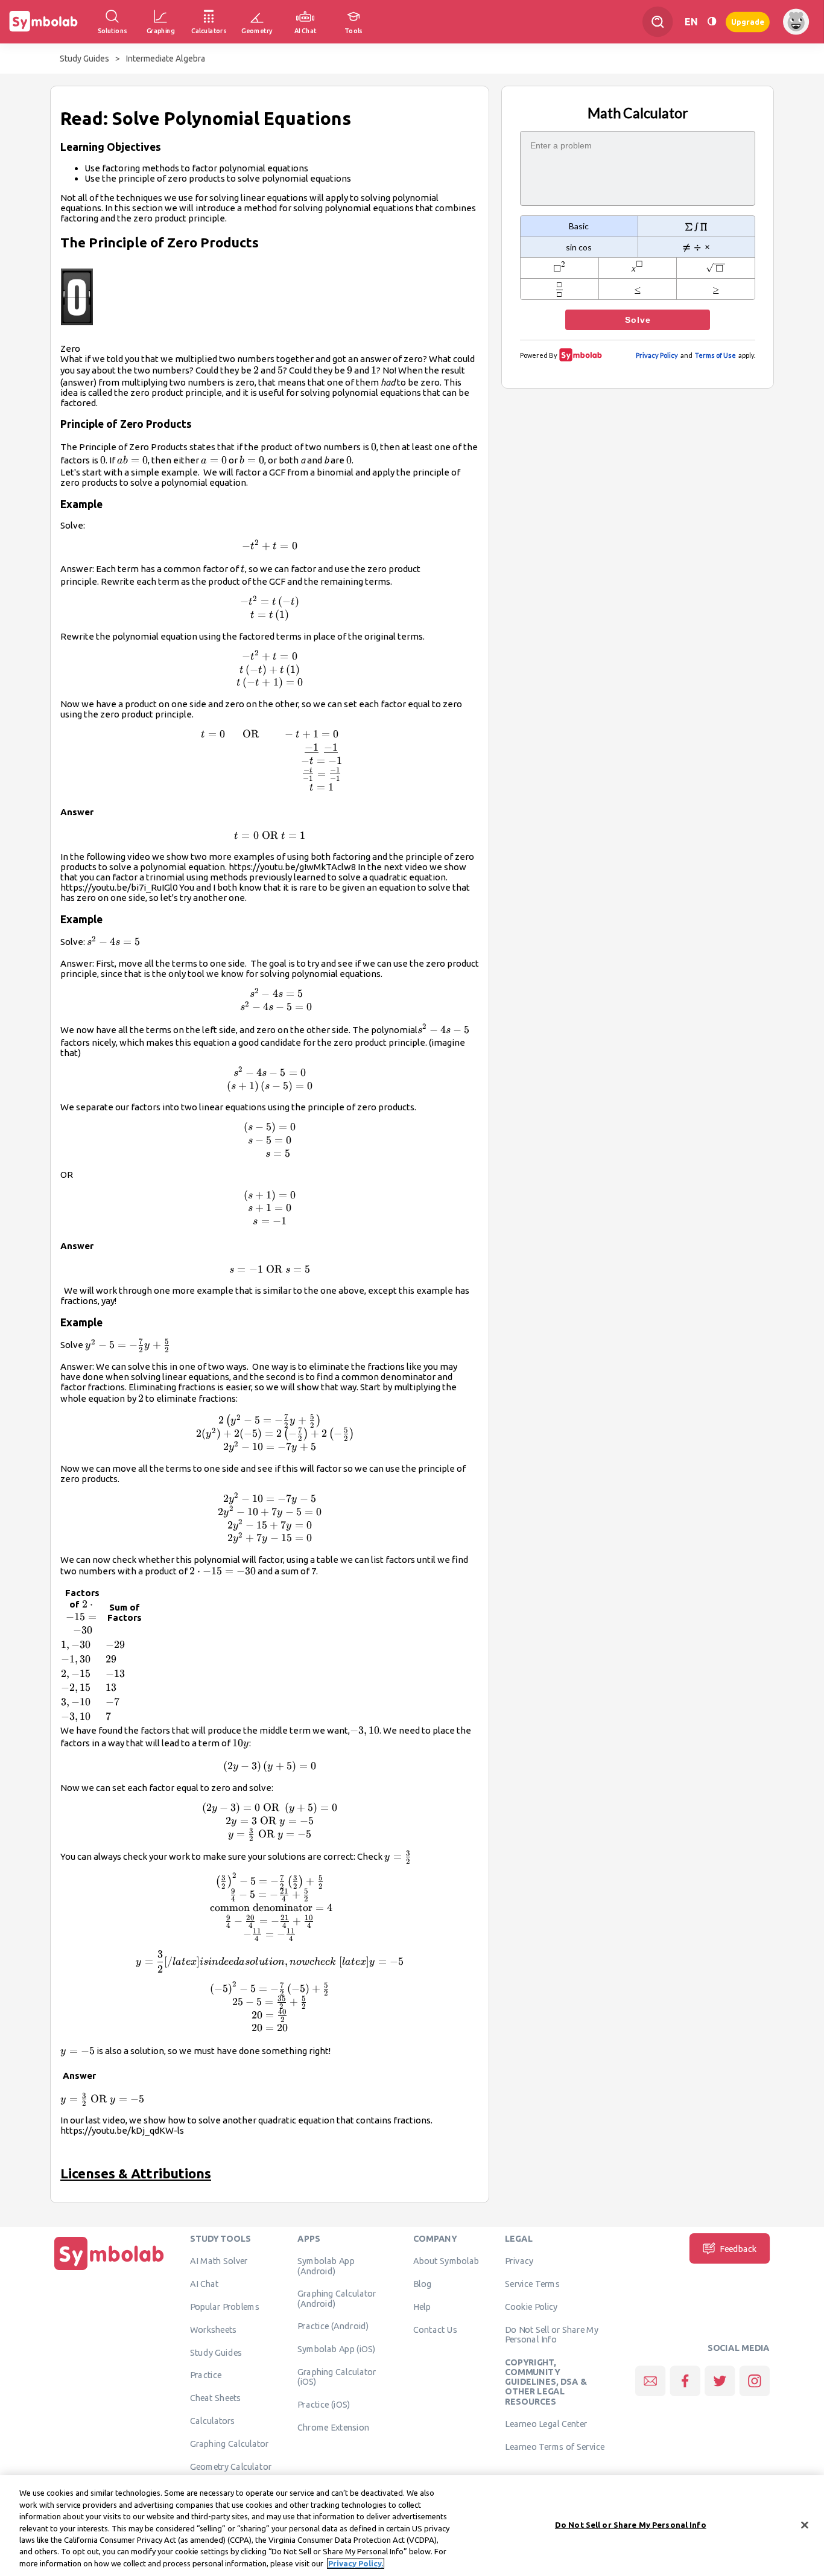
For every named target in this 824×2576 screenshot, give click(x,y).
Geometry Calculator (231, 2466)
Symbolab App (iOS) (337, 2349)
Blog (422, 2284)
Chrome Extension (333, 2427)
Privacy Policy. (356, 2563)
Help (422, 2307)
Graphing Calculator (230, 2443)
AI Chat (204, 2284)
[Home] (109, 2270)
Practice (206, 2375)
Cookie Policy (531, 2307)
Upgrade (748, 21)
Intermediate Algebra (166, 59)
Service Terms (532, 2284)
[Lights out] (712, 21)
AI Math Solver (219, 2261)
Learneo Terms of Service (555, 2447)
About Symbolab (446, 2261)
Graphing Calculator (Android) (337, 2298)
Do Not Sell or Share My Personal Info (552, 2334)
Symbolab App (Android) (326, 2266)
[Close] (805, 2525)
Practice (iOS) (324, 2405)
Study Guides (84, 59)
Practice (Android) (333, 2326)
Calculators (213, 2421)
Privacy (519, 2261)
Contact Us (435, 2329)
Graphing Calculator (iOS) (337, 2377)
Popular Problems (225, 2307)
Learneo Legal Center (546, 2424)
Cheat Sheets (216, 2398)
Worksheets (213, 2329)
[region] (412, 2526)
